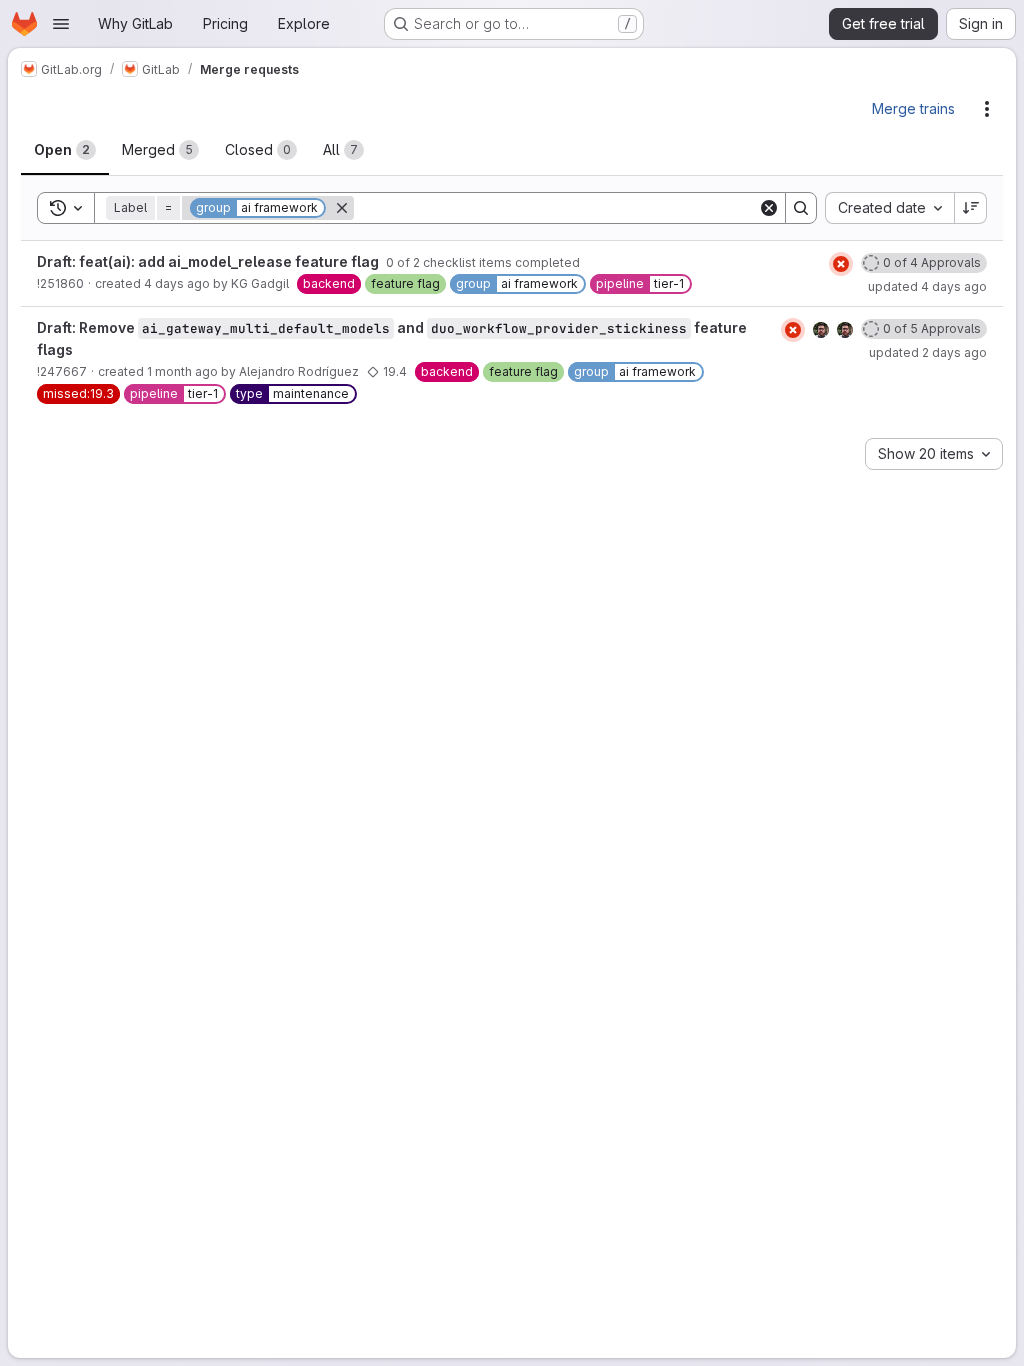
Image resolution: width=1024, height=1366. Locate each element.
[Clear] (769, 208)
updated (927, 286)
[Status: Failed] (841, 264)
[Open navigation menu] (61, 24)
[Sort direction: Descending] (971, 208)
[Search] (801, 208)
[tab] (65, 150)
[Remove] (342, 208)
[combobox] (889, 208)
